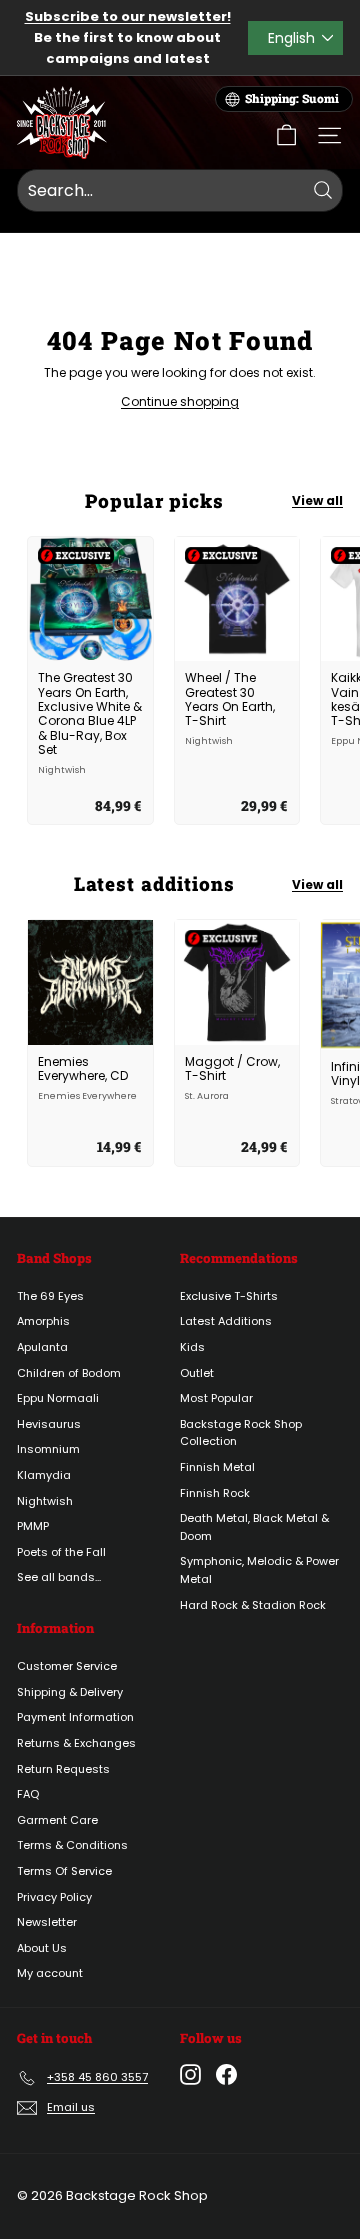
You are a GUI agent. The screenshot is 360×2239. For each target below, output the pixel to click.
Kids (192, 1347)
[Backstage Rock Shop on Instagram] (190, 2074)
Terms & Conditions (72, 1845)
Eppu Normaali (58, 1398)
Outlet (197, 1373)
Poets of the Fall (61, 1552)
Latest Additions (226, 1321)
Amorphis (43, 1321)
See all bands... (59, 1577)
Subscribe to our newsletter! (128, 16)
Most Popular (216, 1398)
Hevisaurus (49, 1424)
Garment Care (57, 1820)
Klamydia (44, 1475)
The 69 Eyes (50, 1296)
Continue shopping (180, 401)
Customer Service (67, 1666)
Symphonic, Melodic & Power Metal (259, 1570)
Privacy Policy (54, 1897)
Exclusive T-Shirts (229, 1296)
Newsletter (47, 1922)
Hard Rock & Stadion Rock (253, 1605)
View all (317, 500)
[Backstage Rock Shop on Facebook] (226, 2074)
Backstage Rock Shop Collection (241, 1433)
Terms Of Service (64, 1871)
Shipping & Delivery (70, 1692)
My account (50, 1973)
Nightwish (45, 1501)
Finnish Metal (217, 1467)
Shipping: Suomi (292, 98)
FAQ (28, 1794)
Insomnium (48, 1449)
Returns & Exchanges (76, 1743)
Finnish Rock (215, 1493)
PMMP (33, 1526)
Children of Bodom (69, 1373)
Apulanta (42, 1347)
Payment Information (75, 1717)
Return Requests (63, 1769)
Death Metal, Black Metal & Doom (254, 1527)
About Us (42, 1948)
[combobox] (180, 191)
